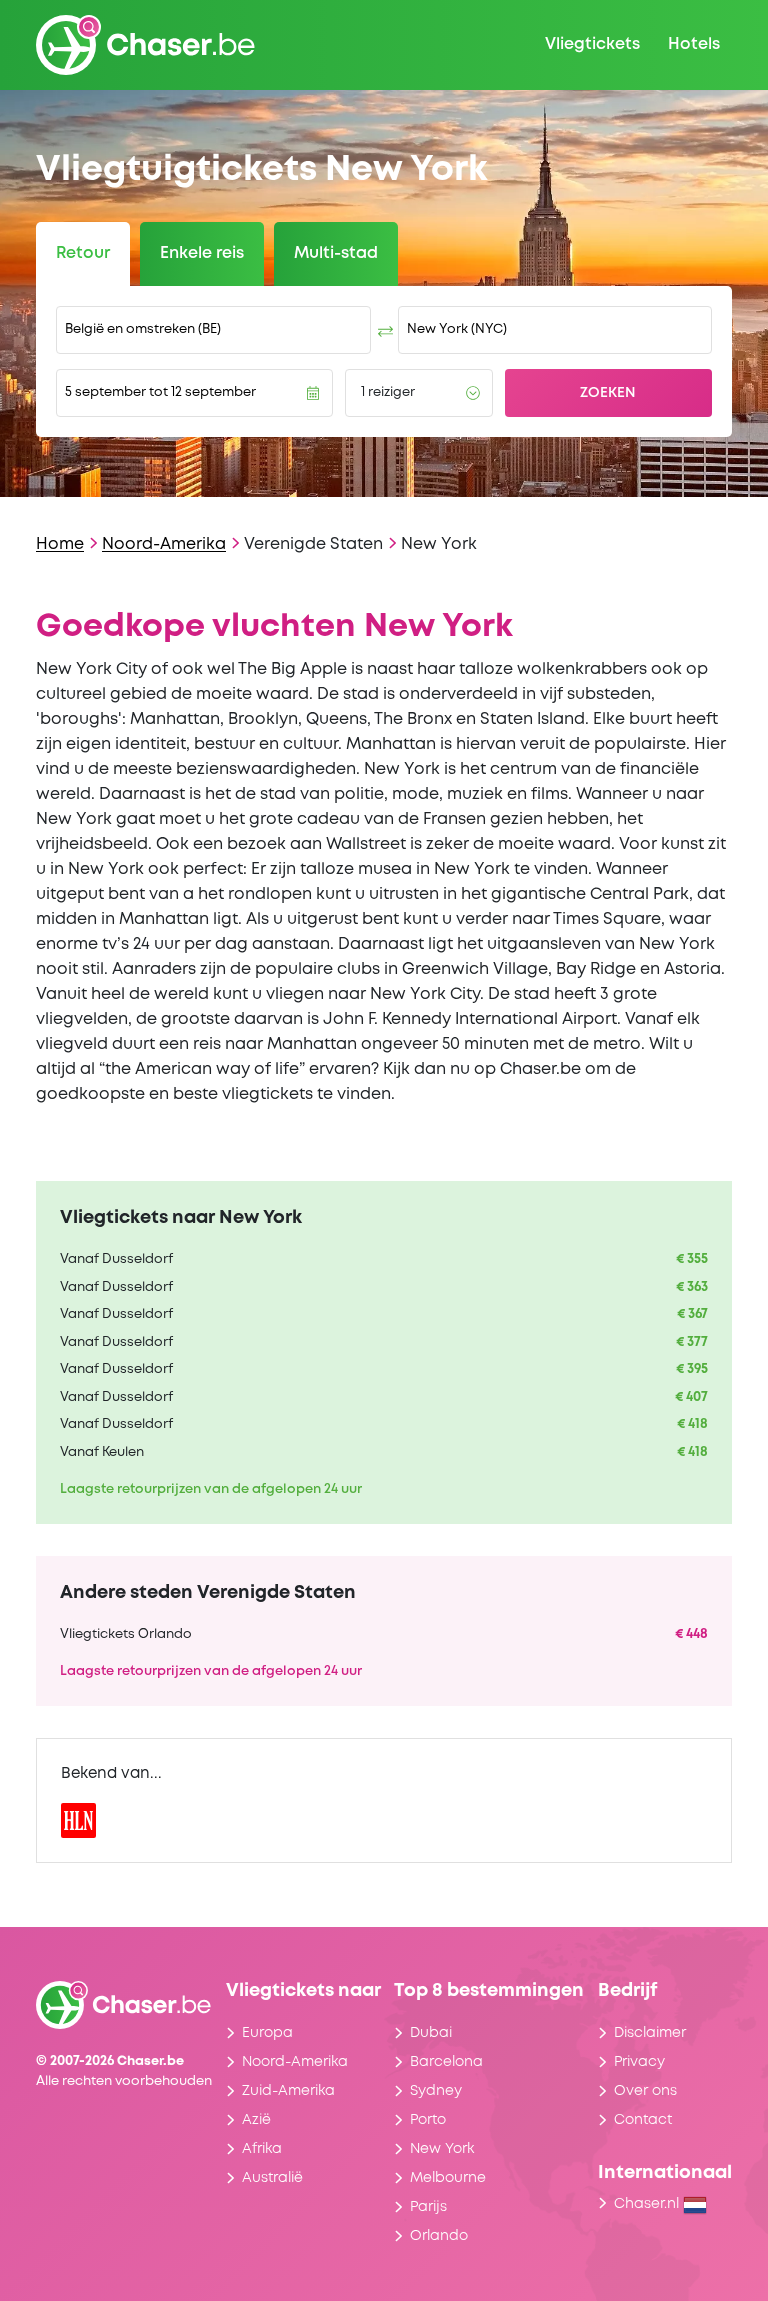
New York (442, 2149)
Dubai (431, 2033)
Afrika (262, 2149)
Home (60, 544)
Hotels (694, 44)
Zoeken (608, 393)
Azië (256, 2120)
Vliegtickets (592, 44)
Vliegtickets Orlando (126, 1634)
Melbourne (448, 2178)
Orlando (439, 2236)
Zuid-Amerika (288, 2091)
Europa (267, 2033)
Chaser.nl (648, 2204)
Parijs (428, 2207)
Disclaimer (650, 2033)
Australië (272, 2178)
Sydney (436, 2091)
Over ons (645, 2091)
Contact (643, 2120)
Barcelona (446, 2062)
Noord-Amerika (164, 544)
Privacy (639, 2062)
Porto (428, 2120)
